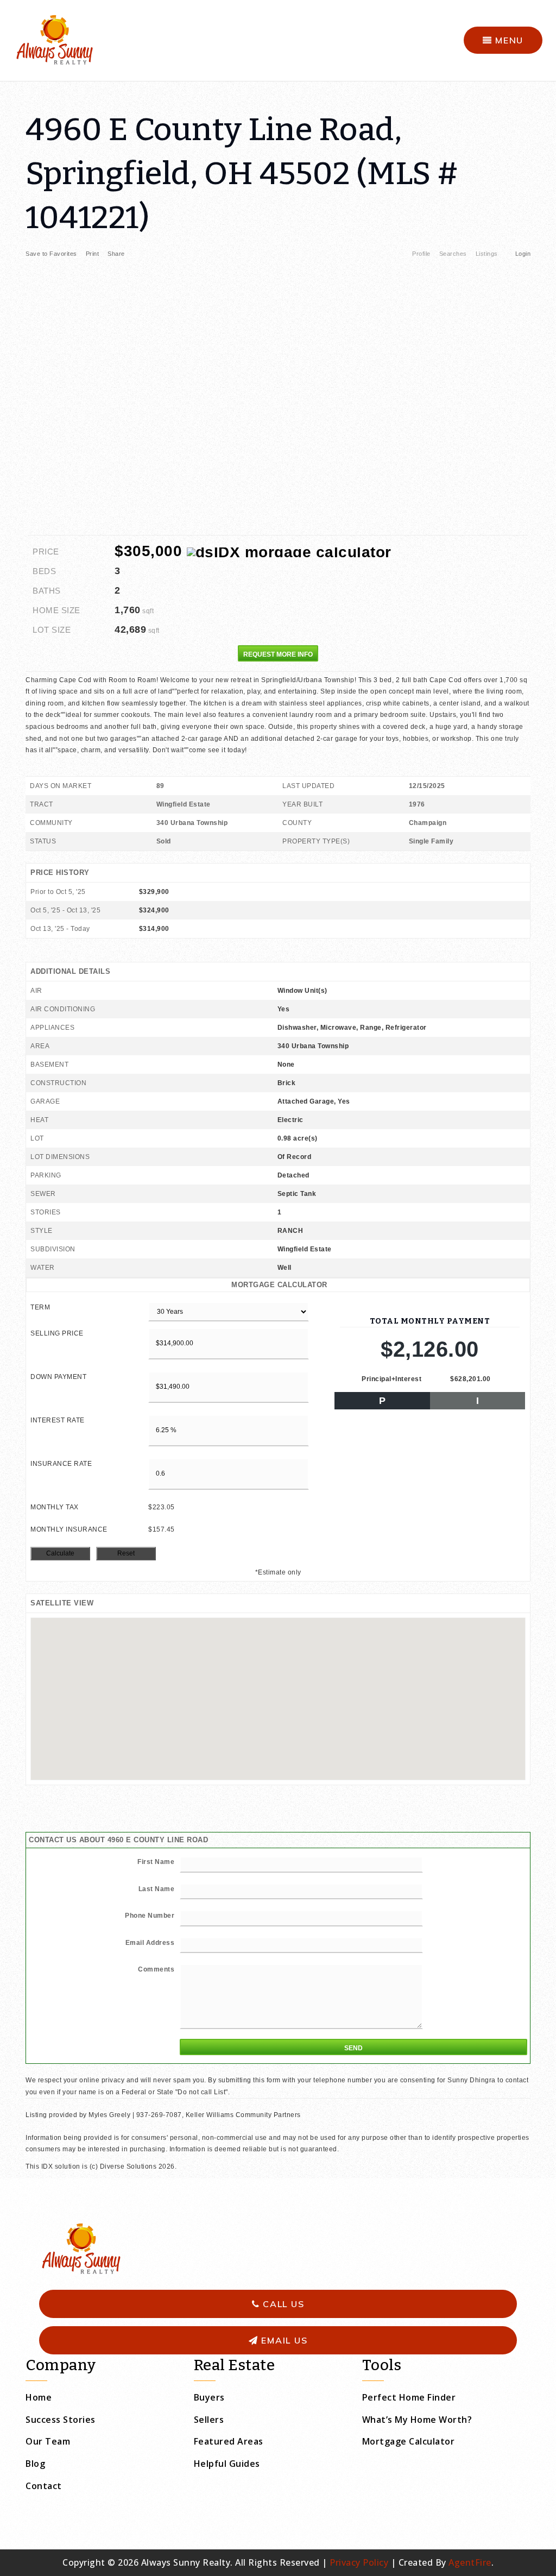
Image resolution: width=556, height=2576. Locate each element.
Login (523, 254)
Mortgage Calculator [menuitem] (409, 2441)
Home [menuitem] (39, 2397)
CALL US (282, 2304)
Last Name (157, 1889)
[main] (278, 1127)
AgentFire (470, 2562)
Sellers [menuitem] (209, 2420)
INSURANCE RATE (61, 1464)
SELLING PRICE (57, 1333)
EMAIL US (283, 2340)
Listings (487, 254)
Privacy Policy (359, 2562)
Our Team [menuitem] (48, 2441)
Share (117, 254)
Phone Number (150, 1916)
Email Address (150, 1943)
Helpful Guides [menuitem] (227, 2464)
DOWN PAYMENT (58, 1377)
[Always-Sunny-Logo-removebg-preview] (54, 39)
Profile (421, 254)
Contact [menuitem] (44, 2486)
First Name (156, 1862)
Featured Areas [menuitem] (229, 2441)
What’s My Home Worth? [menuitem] (417, 2420)
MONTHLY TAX (55, 1507)
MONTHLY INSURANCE (69, 1529)
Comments (156, 1969)
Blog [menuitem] (35, 2464)
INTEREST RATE (58, 1420)
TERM (40, 1307)
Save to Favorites (51, 254)
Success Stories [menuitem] (61, 2420)
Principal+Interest (391, 1379)
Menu (508, 40)
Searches (453, 254)
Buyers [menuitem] (209, 2397)
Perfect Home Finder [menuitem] (409, 2397)
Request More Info (278, 654)
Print (93, 254)
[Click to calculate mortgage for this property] (289, 552)
